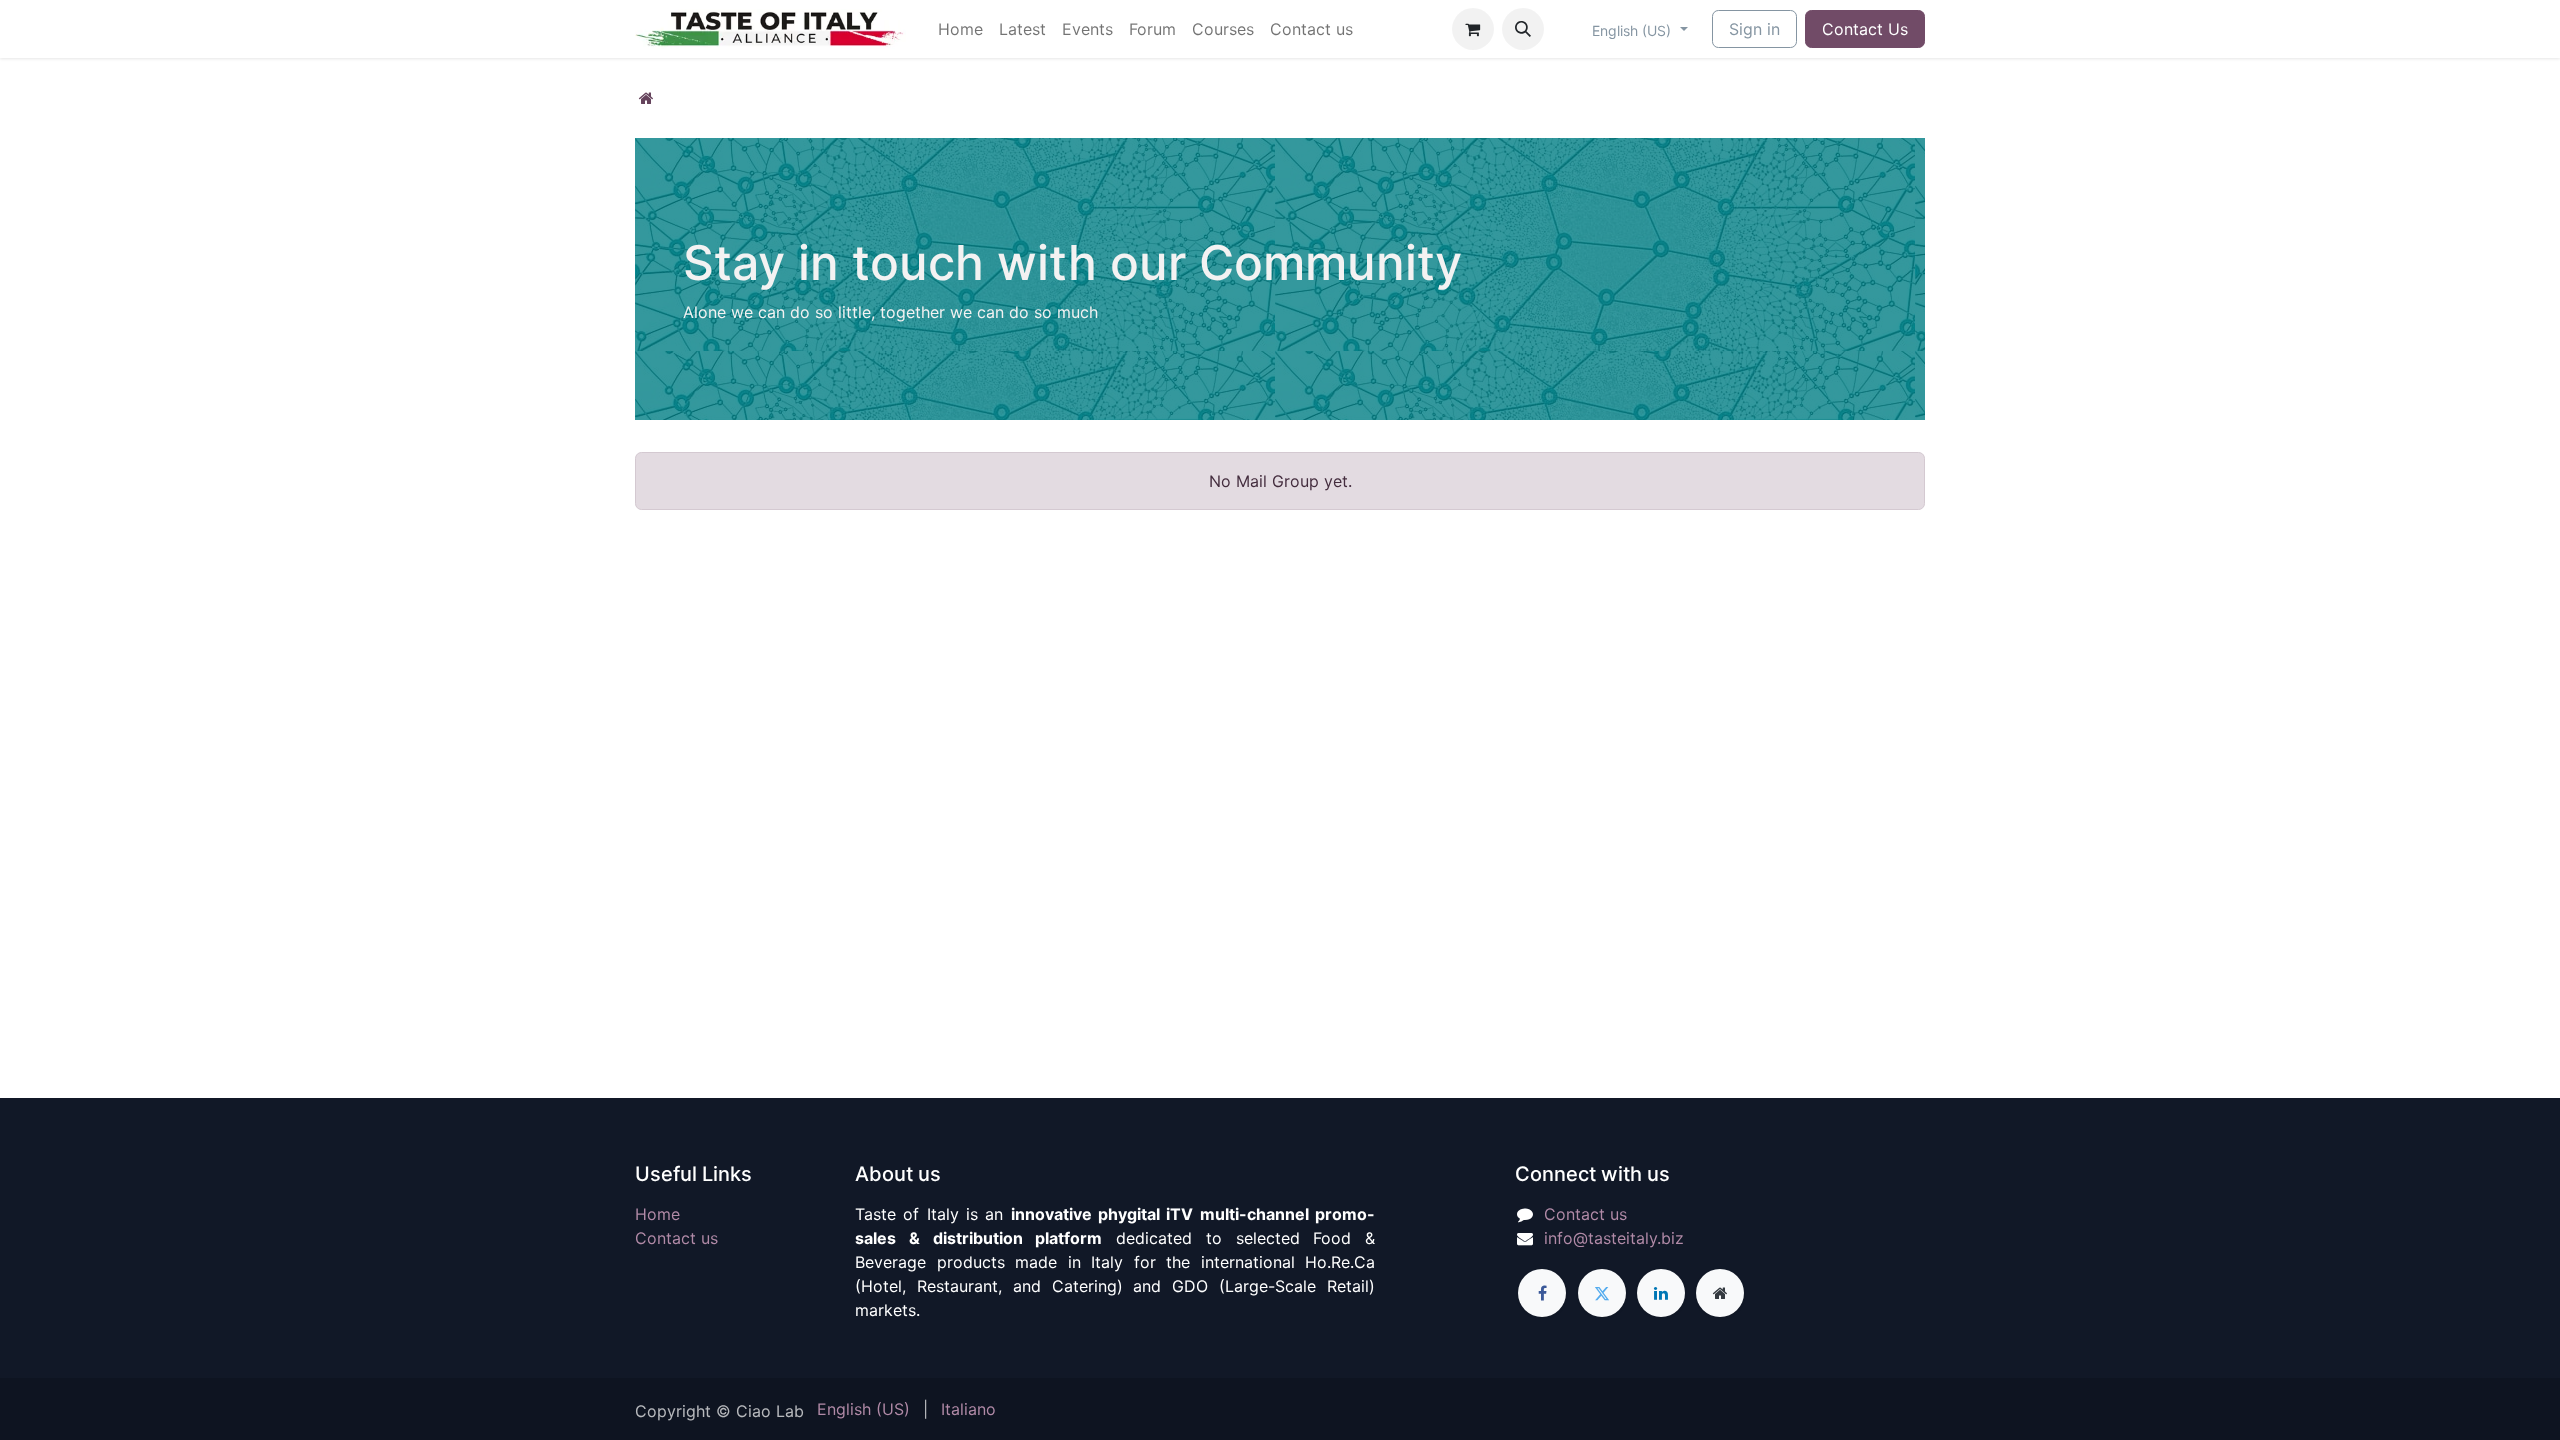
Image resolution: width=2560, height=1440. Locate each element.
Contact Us (1865, 29)
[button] (1523, 29)
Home (657, 1214)
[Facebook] (1542, 1293)
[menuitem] (960, 29)
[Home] (646, 98)
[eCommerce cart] (1473, 29)
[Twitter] (1602, 1293)
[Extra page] (1720, 1293)
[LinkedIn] (1661, 1293)
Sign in (1754, 29)
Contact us (676, 1238)
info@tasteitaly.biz (1614, 1238)
